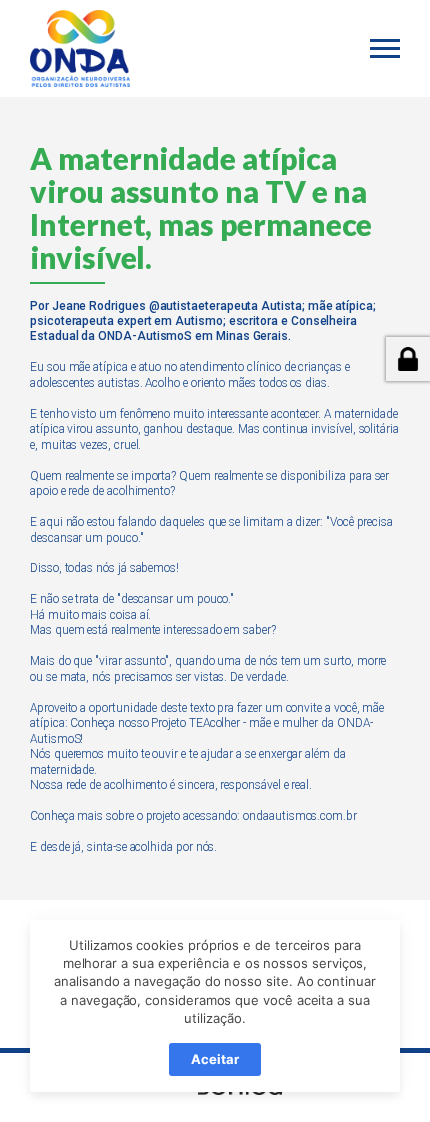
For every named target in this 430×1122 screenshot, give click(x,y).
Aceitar (215, 1059)
